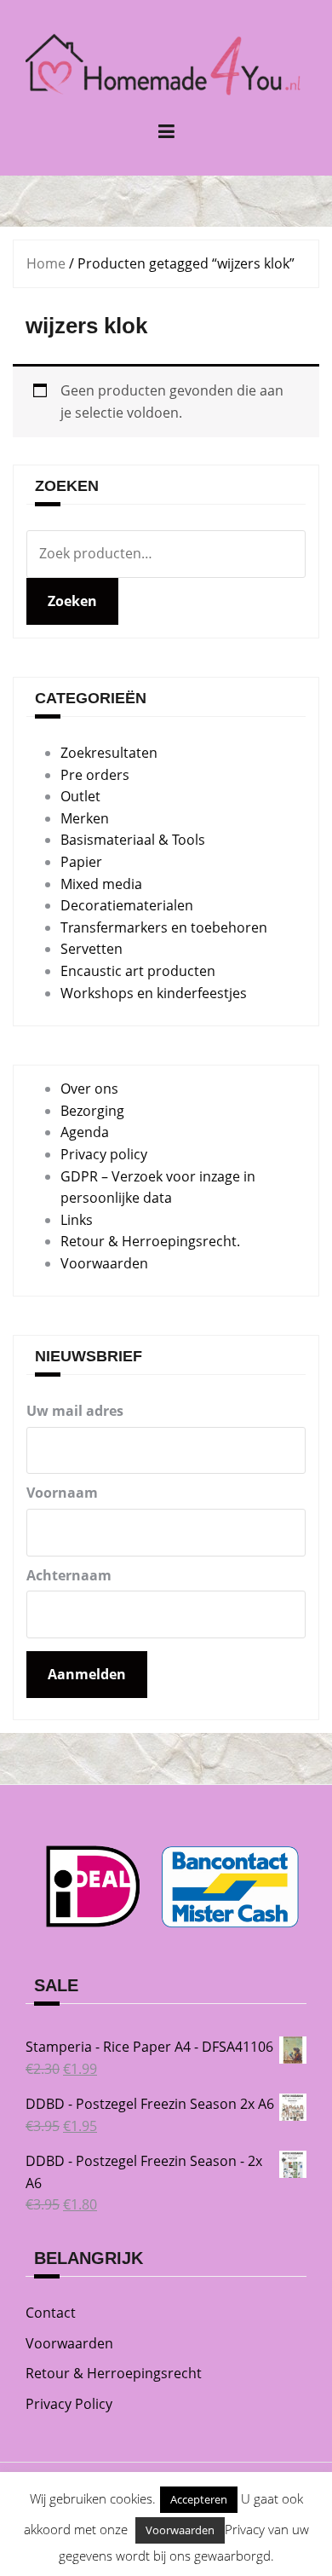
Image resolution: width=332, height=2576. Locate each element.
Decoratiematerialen (127, 905)
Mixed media (101, 884)
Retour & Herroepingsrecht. (150, 1241)
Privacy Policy (69, 2404)
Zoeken (72, 601)
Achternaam (69, 1575)
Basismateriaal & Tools (133, 840)
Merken (85, 818)
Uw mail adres (75, 1411)
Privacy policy (104, 1154)
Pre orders (95, 775)
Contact (51, 2313)
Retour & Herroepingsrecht (114, 2373)
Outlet (80, 796)
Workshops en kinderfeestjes (154, 993)
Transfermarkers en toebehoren (164, 927)
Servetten (92, 949)
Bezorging (92, 1111)
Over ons (89, 1089)
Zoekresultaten (109, 753)
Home (46, 263)
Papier (81, 862)
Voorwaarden (104, 1263)
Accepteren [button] (199, 2499)
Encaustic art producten (138, 971)
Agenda (85, 1132)
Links (77, 1220)
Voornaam (62, 1493)
